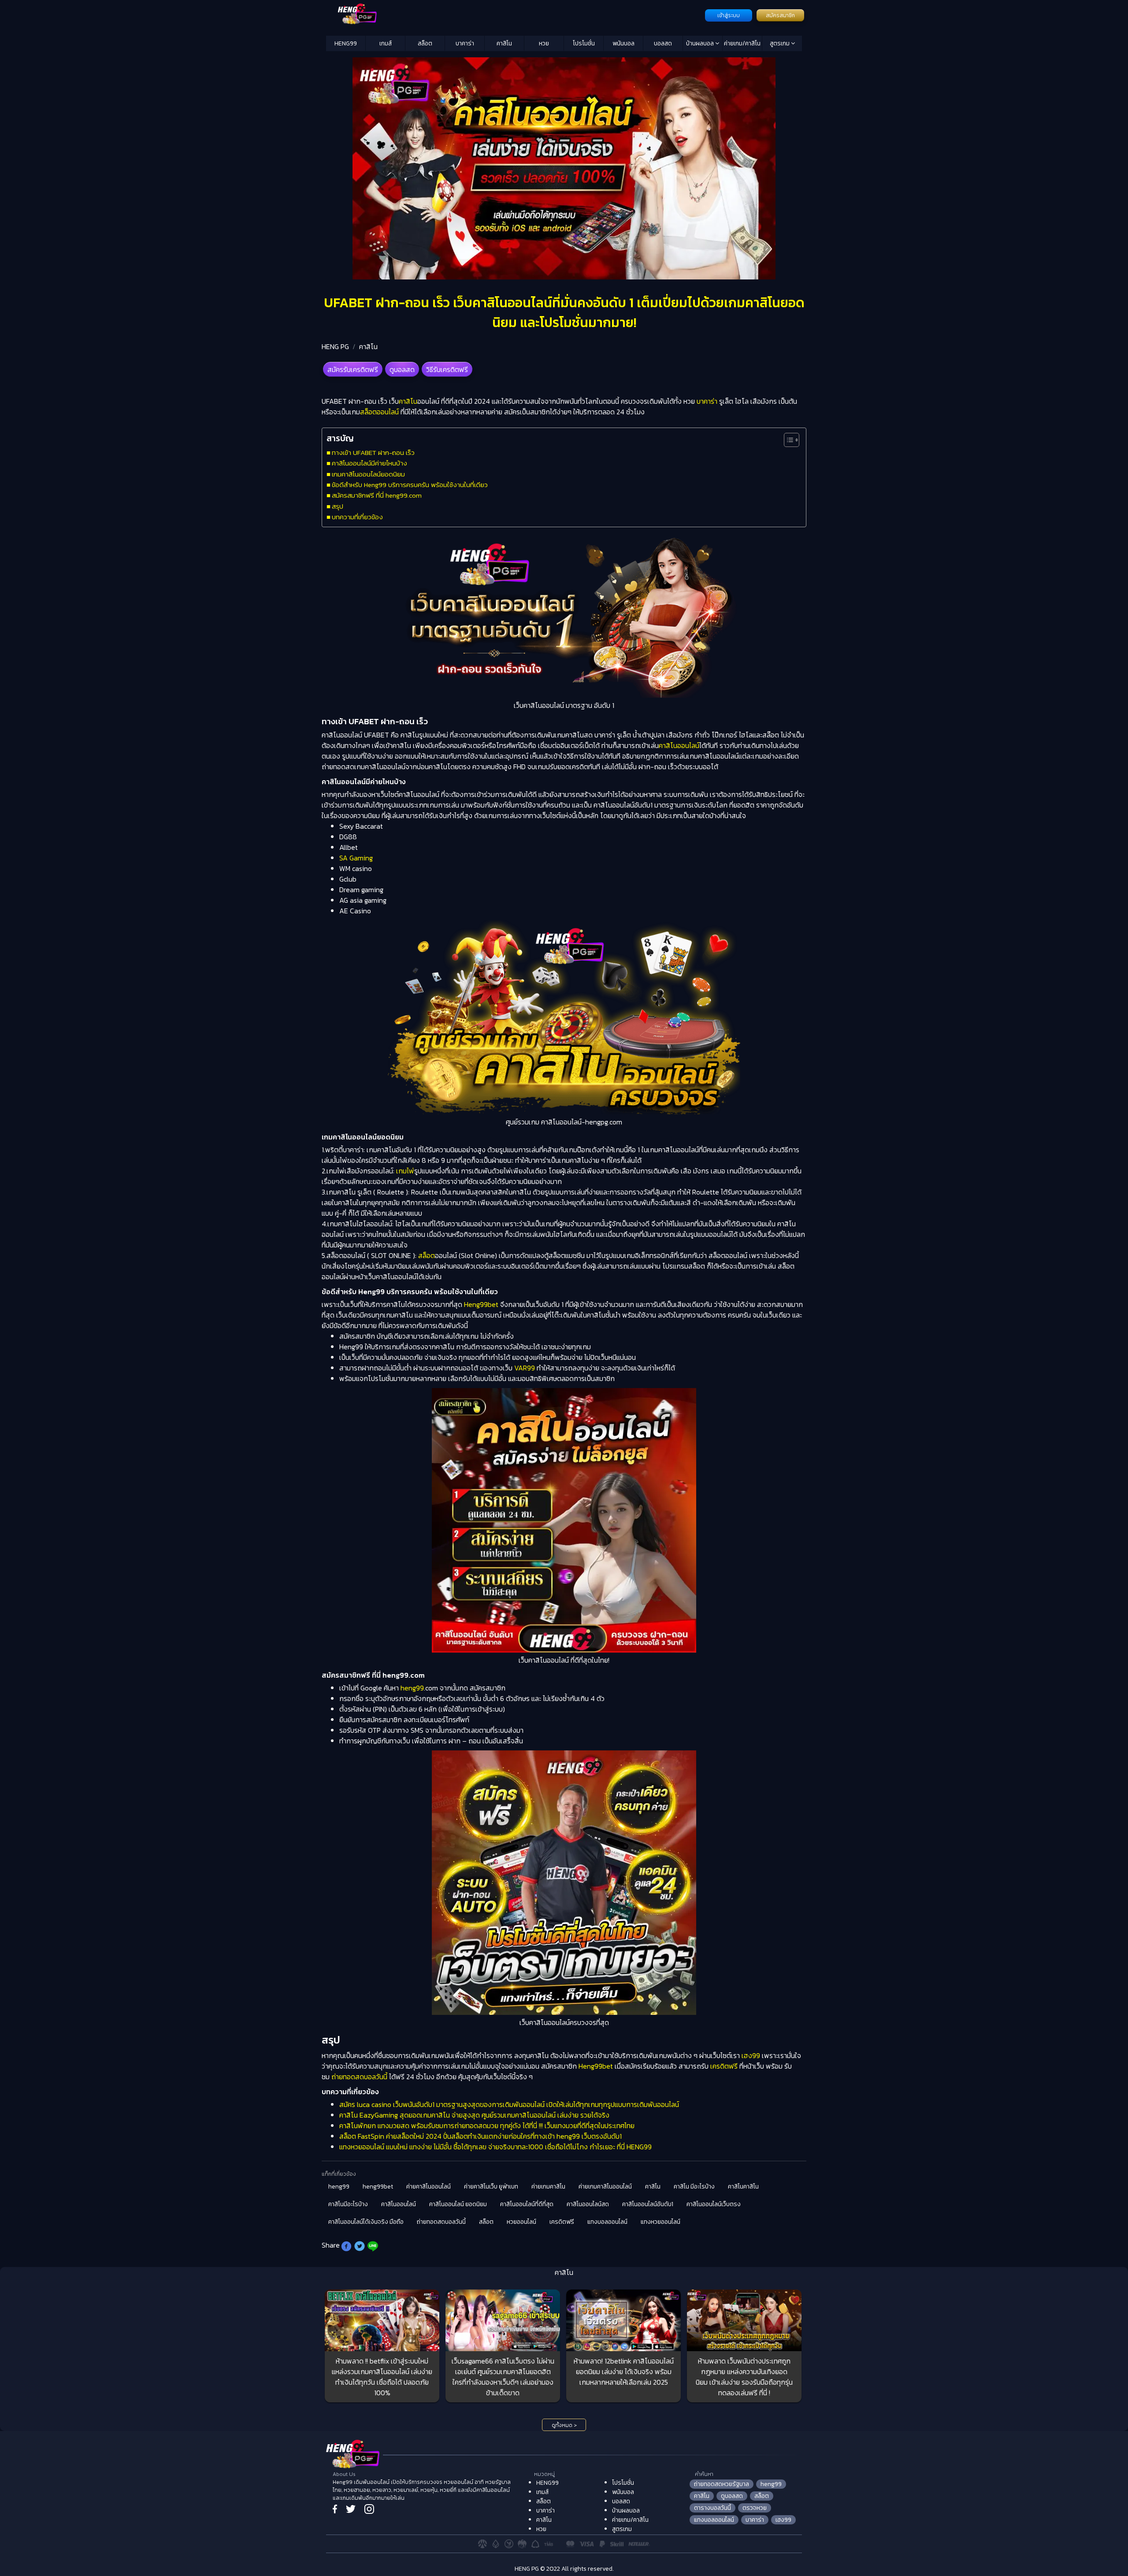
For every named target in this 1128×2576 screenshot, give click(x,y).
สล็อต (425, 43)
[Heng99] (514, 15)
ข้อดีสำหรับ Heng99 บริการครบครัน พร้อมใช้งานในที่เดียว (410, 485)
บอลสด (663, 43)
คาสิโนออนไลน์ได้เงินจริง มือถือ (366, 2222)
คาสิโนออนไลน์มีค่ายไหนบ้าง (369, 463)
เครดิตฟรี (724, 2066)
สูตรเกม (780, 43)
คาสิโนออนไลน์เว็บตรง (714, 2204)
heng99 (412, 1688)
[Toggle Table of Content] (787, 440)
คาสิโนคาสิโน (743, 2187)
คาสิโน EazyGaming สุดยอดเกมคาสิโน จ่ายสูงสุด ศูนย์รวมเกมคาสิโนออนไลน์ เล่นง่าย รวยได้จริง (474, 2115)
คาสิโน (504, 43)
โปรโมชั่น (584, 43)
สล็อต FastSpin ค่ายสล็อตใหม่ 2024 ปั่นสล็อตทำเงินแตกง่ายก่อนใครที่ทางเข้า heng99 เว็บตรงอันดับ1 (481, 2136)
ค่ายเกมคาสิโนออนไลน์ (605, 2187)
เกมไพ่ (405, 1171)
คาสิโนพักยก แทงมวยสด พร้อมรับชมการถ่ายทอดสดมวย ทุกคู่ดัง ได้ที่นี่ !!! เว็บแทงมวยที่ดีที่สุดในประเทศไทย (487, 2126)
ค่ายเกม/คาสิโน (742, 43)
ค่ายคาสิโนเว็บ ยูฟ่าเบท (491, 2187)
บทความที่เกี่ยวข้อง (357, 517)
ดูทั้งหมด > (564, 2425)
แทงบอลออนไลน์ (607, 2222)
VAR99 (525, 1368)
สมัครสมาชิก (780, 15)
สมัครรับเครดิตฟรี (353, 369)
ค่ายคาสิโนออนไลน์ (429, 2187)
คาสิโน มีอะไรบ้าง (694, 2187)
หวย (544, 43)
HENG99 (346, 43)
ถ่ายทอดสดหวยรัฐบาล (722, 2484)
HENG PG (335, 346)
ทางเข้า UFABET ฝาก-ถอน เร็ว (373, 452)
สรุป (338, 506)
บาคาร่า (465, 43)
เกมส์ (386, 43)
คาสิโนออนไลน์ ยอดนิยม (458, 2204)
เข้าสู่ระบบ (729, 15)
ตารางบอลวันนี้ (712, 2508)
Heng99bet (481, 1304)
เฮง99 (751, 2055)
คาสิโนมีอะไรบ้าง (348, 2204)
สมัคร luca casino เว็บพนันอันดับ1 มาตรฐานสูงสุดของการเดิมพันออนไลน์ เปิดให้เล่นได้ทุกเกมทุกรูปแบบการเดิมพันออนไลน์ (509, 2104)
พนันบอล (623, 43)
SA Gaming (356, 858)
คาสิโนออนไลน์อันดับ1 (648, 2204)
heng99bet (378, 2187)
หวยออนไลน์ (521, 2222)
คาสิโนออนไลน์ (679, 745)
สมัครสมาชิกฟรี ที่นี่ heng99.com (377, 495)
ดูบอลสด (402, 369)
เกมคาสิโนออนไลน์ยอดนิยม (368, 474)
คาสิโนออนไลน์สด (588, 2204)
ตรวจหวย (755, 2508)
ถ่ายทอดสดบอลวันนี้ (359, 2077)
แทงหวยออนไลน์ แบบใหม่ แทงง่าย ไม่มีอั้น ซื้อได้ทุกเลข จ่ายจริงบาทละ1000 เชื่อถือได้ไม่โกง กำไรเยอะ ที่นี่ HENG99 (495, 2147)
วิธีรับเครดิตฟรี (447, 369)
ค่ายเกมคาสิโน (548, 2187)
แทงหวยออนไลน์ (660, 2222)
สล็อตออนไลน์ (379, 412)
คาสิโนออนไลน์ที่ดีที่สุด (527, 2204)
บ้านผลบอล (701, 43)
